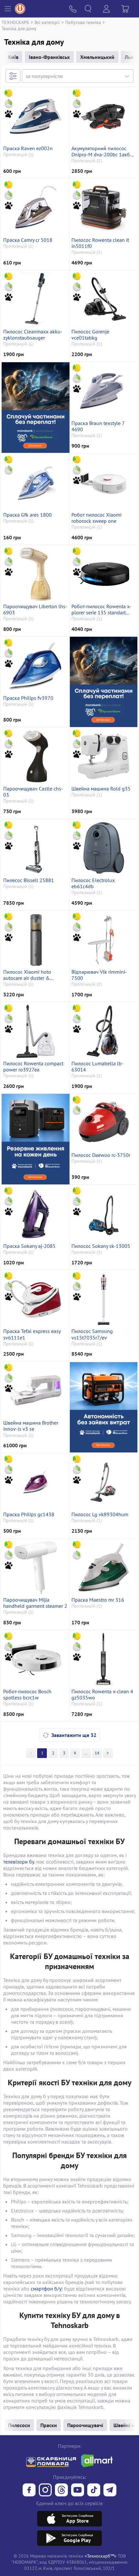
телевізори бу (19, 1862)
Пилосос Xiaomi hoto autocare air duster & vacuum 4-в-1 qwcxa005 (31, 975)
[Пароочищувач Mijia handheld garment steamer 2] (36, 1568)
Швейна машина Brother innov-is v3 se (31, 1426)
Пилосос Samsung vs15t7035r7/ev (92, 1334)
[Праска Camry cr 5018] (36, 208)
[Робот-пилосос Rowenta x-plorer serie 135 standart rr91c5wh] (104, 574)
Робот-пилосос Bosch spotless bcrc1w (27, 1695)
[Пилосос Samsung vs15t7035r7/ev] (104, 1299)
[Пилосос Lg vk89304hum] (104, 1482)
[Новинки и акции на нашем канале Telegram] (110, 2491)
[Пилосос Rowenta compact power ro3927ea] (36, 1031)
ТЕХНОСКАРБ (15, 22)
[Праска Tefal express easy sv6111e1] (36, 1299)
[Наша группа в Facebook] (29, 2491)
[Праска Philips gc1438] (36, 1482)
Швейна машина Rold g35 (101, 789)
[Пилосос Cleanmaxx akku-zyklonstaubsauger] (36, 299)
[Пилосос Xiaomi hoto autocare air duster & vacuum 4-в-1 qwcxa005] (36, 940)
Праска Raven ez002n (28, 148)
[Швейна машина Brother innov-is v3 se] (36, 1391)
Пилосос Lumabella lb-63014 (97, 1067)
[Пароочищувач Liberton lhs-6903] (36, 574)
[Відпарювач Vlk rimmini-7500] (104, 940)
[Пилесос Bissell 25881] (36, 848)
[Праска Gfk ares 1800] (36, 483)
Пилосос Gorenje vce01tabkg (90, 335)
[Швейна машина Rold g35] (104, 756)
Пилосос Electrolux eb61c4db (93, 883)
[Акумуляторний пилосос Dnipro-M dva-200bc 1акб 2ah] (104, 116)
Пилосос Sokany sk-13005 (101, 1246)
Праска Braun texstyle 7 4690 (98, 426)
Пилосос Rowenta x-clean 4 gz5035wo (102, 1695)
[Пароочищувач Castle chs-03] (36, 756)
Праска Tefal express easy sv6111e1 (32, 1334)
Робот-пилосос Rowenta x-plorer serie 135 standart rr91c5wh (101, 610)
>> (86, 1753)
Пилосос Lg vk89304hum (100, 1514)
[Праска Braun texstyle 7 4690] (104, 391)
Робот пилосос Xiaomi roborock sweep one (96, 518)
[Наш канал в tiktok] (94, 2491)
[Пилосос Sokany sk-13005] (104, 1214)
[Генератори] (103, 1407)
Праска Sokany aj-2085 (29, 1246)
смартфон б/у (46, 2289)
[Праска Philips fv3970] (36, 666)
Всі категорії (47, 22)
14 (97, 1753)
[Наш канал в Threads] (61, 2491)
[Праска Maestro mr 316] (104, 1568)
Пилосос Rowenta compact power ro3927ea (33, 1067)
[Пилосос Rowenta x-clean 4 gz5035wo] (104, 1659)
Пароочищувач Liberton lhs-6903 (35, 610)
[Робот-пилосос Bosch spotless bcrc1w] (36, 1659)
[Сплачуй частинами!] (36, 407)
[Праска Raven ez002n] (36, 116)
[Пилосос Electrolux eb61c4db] (104, 848)
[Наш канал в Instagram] (45, 2491)
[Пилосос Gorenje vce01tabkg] (104, 299)
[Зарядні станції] (36, 1139)
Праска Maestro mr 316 (98, 1600)
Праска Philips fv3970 (28, 698)
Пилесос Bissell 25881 (29, 880)
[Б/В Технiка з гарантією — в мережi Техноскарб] (78, 2491)
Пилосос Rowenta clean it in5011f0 (100, 243)
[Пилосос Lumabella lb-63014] (104, 1031)
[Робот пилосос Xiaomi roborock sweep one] (104, 483)
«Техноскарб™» (101, 2556)
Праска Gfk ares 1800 (27, 515)
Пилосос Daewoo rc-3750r (101, 1155)
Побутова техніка (83, 22)
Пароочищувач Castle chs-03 (33, 792)
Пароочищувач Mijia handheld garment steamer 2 (35, 1603)
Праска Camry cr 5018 (28, 240)
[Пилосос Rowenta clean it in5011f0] (104, 208)
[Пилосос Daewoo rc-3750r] (104, 1123)
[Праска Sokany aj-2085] (36, 1214)
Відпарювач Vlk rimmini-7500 (99, 975)
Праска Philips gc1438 (29, 1514)
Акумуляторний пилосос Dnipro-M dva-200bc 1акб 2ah (101, 151)
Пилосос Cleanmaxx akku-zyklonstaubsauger (33, 335)
